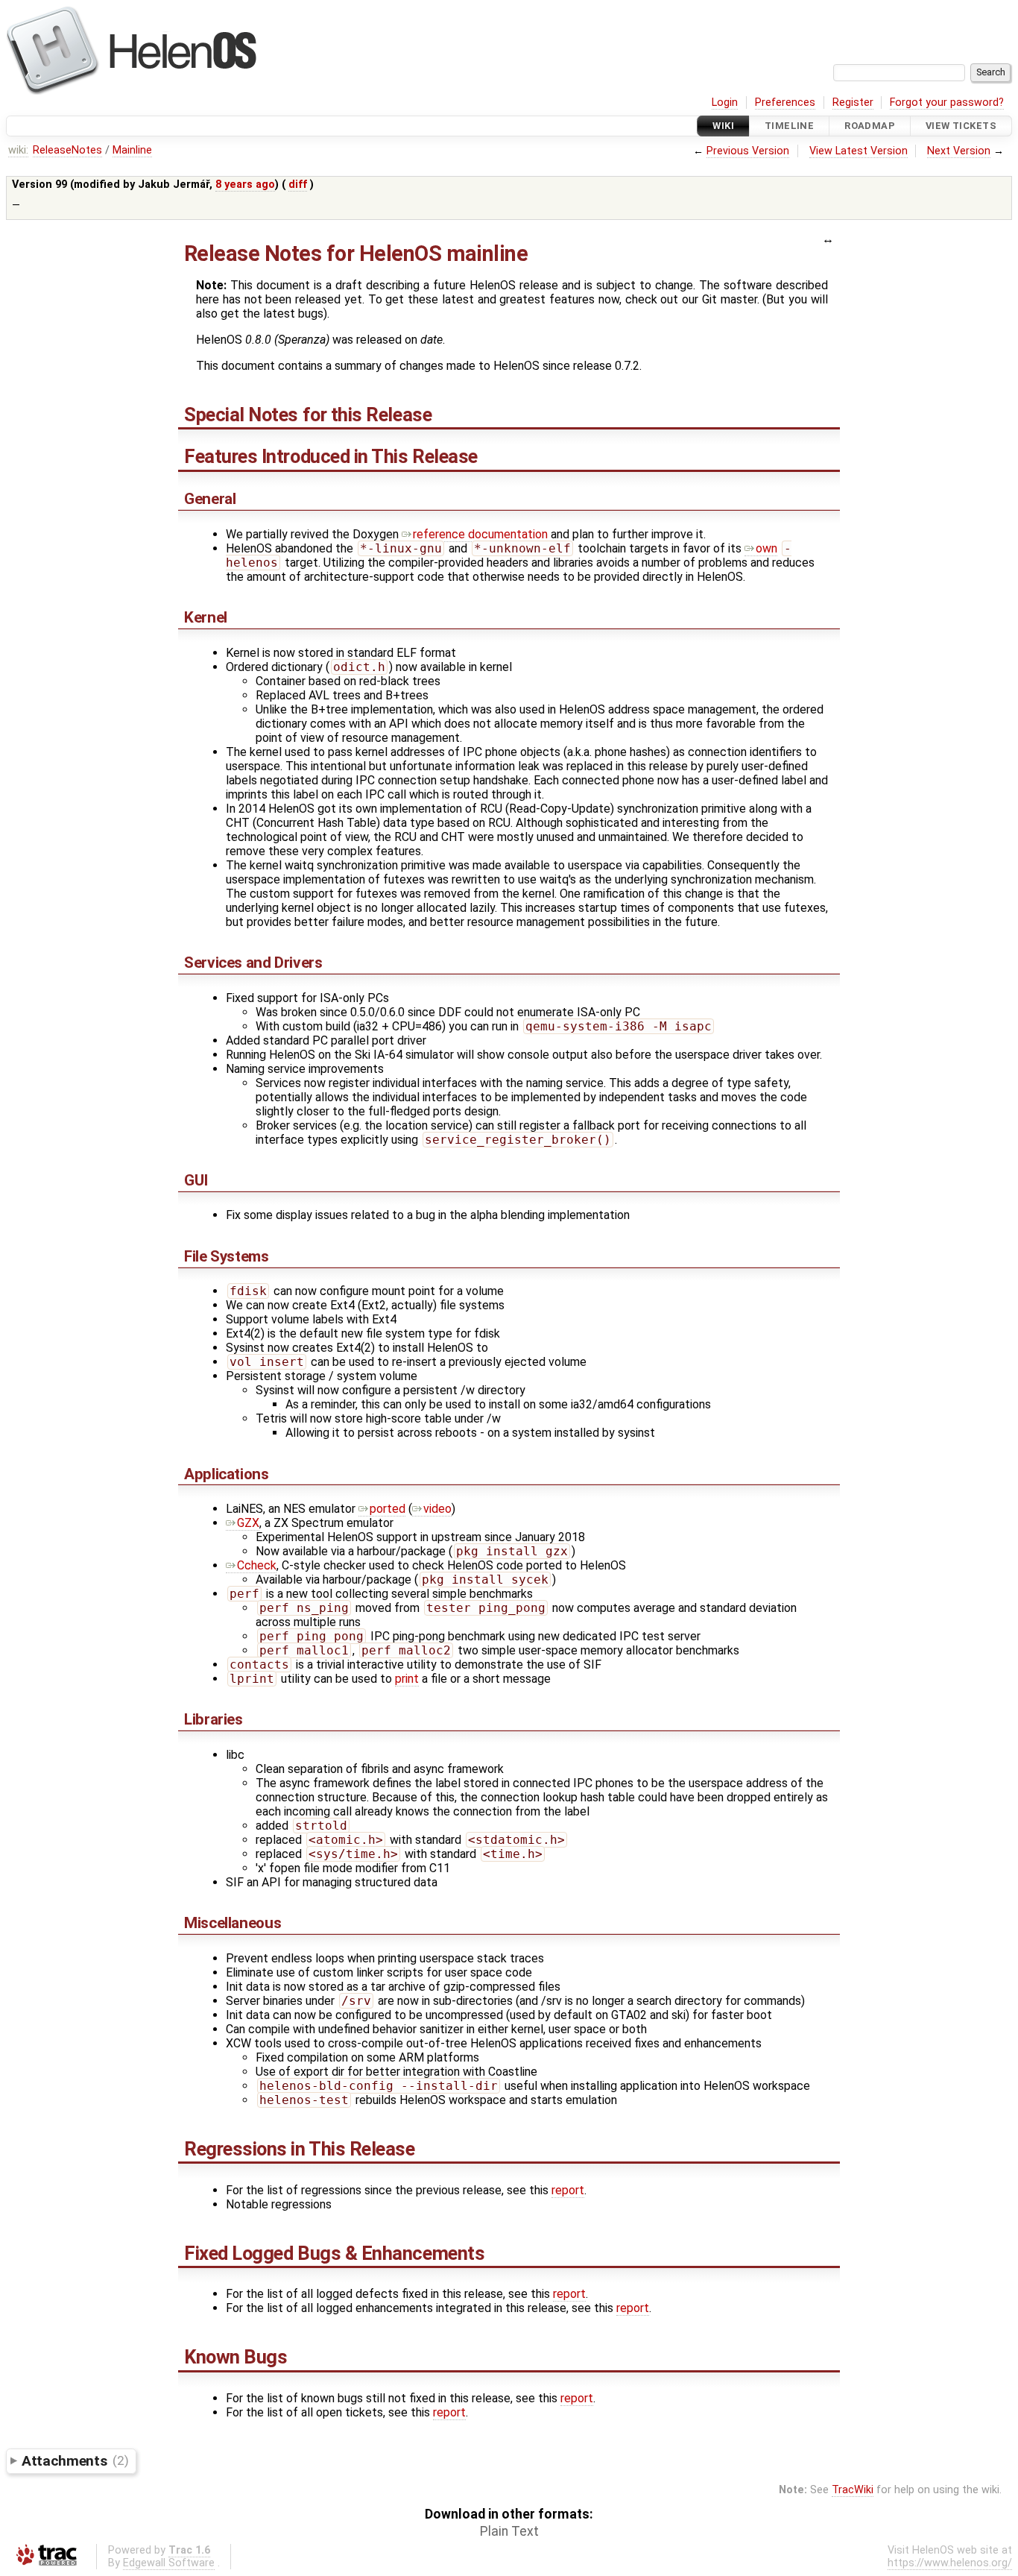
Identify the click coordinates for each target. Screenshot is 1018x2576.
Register (853, 103)
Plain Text (509, 2531)
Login (725, 103)
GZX (248, 1523)
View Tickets (961, 126)
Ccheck (257, 1565)
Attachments (75, 2460)
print (407, 1679)
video (437, 1509)
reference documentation (480, 534)
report (568, 2190)
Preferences (785, 103)
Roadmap (870, 126)
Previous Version (748, 151)
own (766, 548)
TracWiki (853, 2490)
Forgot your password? (947, 103)
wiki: (18, 150)
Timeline (789, 126)
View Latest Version (859, 151)
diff (298, 185)
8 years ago (245, 185)
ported (388, 1509)
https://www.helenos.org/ (950, 2563)
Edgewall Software (169, 2563)
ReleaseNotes (67, 150)
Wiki (723, 126)
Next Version (959, 151)
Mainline (132, 150)
